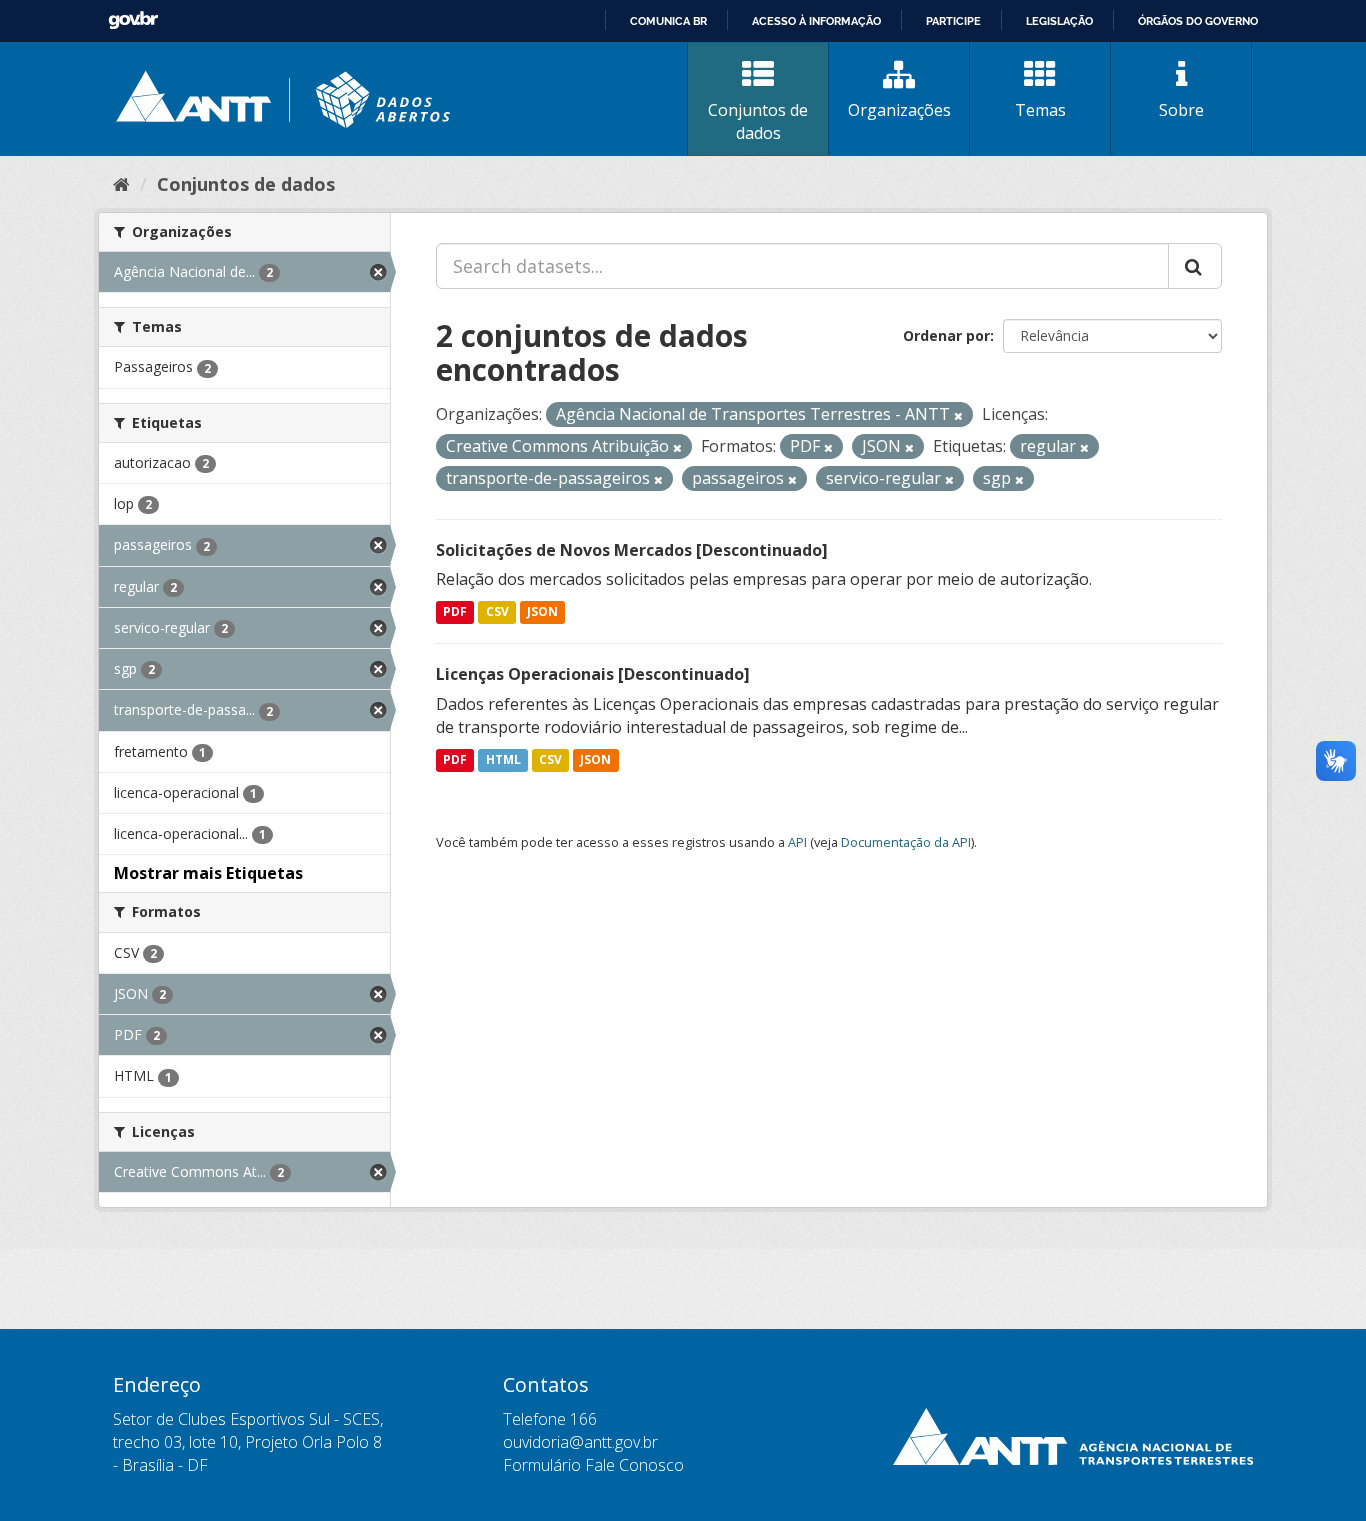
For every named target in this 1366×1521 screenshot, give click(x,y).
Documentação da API (906, 842)
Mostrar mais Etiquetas (208, 873)
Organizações (899, 110)
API (797, 842)
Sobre (1181, 110)
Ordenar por (946, 335)
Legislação (1059, 21)
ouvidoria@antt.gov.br (580, 1442)
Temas (1040, 110)
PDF (455, 612)
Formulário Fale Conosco (593, 1465)
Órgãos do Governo (1198, 21)
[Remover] (958, 415)
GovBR (133, 20)
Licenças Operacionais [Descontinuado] (593, 674)
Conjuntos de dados (758, 121)
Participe (953, 21)
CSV (497, 612)
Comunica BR (668, 21)
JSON (542, 612)
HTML (503, 759)
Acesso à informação (816, 21)
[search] (1195, 266)
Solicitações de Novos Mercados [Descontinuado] (632, 550)
